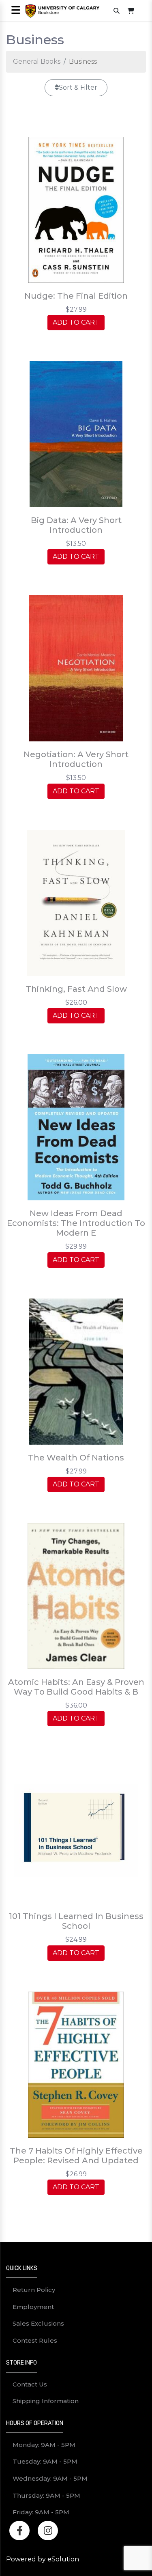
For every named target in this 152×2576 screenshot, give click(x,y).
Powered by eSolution (43, 2559)
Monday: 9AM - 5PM (44, 2445)
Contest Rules (35, 2340)
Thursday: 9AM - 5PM (46, 2495)
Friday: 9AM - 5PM (41, 2512)
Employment (33, 2307)
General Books (37, 61)
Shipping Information (46, 2401)
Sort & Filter (78, 87)
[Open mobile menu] (16, 11)
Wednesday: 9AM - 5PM (50, 2478)
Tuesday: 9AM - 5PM (45, 2461)
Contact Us (30, 2384)
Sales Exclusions (38, 2323)
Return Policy (34, 2290)
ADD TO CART (76, 322)
